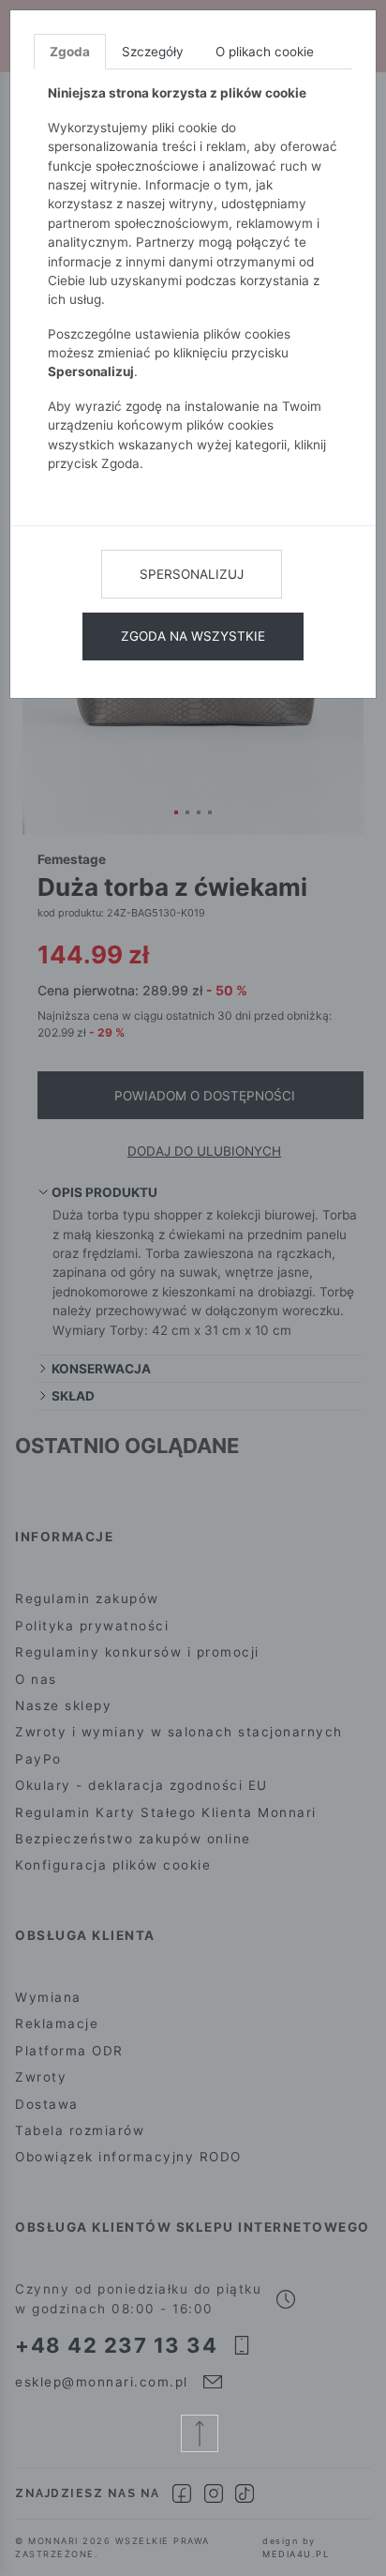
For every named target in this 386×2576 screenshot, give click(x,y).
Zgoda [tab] (70, 52)
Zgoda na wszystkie (193, 636)
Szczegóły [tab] (153, 52)
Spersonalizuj (192, 574)
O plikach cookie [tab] (265, 52)
